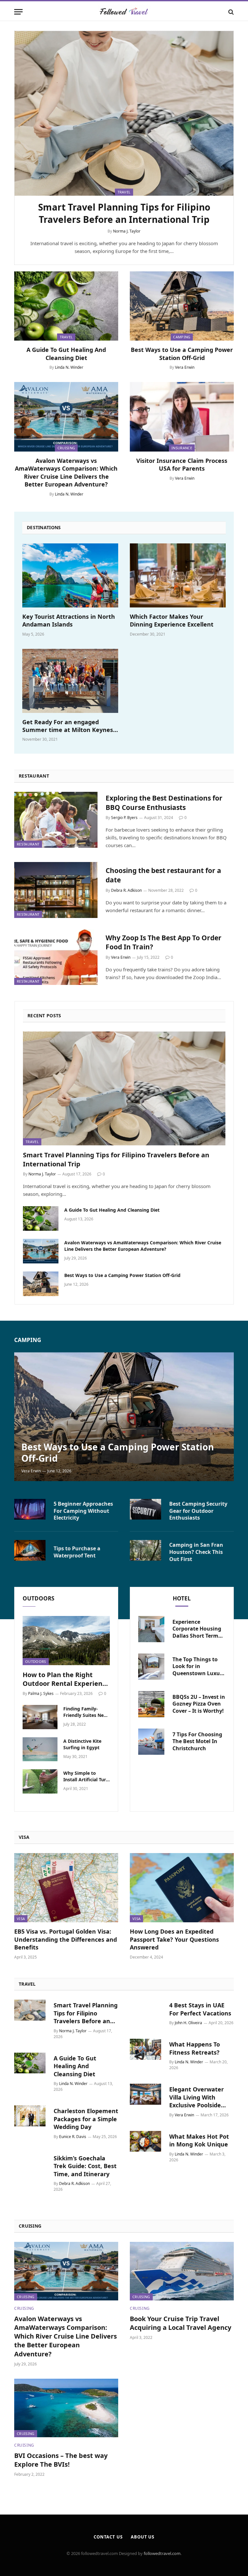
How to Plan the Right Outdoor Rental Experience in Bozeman (66, 1679)
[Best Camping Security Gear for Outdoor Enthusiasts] (145, 1509)
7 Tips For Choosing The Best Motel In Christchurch (197, 1742)
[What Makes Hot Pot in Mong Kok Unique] (145, 2141)
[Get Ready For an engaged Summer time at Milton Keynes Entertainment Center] (70, 681)
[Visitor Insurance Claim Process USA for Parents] (182, 417)
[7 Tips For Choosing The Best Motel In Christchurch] (151, 1742)
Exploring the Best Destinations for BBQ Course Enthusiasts (164, 803)
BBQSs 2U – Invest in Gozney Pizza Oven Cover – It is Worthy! (199, 1704)
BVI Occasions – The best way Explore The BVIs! (61, 2460)
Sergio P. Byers (124, 818)
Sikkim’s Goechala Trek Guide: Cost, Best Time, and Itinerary (85, 2166)
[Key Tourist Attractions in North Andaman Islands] (70, 575)
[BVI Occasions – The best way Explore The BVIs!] (66, 2408)
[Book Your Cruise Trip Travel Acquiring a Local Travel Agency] (182, 2271)
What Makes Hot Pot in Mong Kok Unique (199, 2140)
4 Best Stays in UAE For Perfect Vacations (200, 2009)
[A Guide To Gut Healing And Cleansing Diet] (66, 306)
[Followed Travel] (124, 12)
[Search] (230, 12)
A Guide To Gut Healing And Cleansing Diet (66, 354)
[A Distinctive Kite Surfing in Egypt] (40, 1749)
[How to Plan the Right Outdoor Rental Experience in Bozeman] (66, 1641)
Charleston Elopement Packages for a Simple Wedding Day (86, 2119)
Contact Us (108, 2537)
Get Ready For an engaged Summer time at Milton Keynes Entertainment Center (68, 726)
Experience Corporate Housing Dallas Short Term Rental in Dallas (197, 1629)
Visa (21, 1919)
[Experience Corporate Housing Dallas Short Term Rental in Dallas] (151, 1629)
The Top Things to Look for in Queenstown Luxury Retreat (199, 1667)
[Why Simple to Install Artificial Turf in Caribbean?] (40, 1781)
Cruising (66, 448)
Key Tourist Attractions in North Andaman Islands (69, 620)
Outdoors (36, 1661)
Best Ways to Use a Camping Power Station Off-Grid (182, 354)
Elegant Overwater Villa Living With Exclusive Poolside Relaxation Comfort (197, 2097)
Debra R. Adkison (126, 890)
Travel (66, 337)
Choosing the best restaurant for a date (163, 875)
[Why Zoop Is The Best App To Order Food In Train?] (56, 957)
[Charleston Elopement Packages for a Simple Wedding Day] (30, 2116)
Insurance (182, 448)
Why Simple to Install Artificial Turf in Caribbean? (85, 1776)
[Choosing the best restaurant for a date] (56, 890)
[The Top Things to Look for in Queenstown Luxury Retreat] (151, 1667)
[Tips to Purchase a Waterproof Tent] (30, 1550)
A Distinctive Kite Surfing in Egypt (82, 1744)
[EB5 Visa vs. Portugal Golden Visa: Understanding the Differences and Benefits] (66, 1888)
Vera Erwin (185, 367)
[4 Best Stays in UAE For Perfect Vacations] (145, 2010)
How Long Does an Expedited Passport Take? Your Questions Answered (174, 1939)
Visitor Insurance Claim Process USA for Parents (182, 464)
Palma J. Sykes (41, 1693)
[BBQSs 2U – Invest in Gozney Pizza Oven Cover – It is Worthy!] (151, 1704)
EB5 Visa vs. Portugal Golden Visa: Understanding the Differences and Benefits (66, 1939)
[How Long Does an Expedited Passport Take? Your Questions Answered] (182, 1888)
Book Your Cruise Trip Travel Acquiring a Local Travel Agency (181, 2323)
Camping (182, 337)
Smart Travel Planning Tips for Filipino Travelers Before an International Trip (124, 213)
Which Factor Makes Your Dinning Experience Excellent (172, 620)
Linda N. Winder (69, 367)
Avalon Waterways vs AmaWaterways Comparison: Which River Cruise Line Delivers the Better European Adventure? (66, 472)
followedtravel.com (162, 2553)
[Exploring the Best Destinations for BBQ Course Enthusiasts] (56, 820)
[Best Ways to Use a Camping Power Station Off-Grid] (182, 306)
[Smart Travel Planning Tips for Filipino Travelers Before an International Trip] (124, 113)
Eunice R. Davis (73, 2137)
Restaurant (28, 844)
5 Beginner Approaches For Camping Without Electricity (83, 1511)
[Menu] (18, 12)
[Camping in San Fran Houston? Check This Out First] (145, 1550)
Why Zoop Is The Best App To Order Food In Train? (164, 942)
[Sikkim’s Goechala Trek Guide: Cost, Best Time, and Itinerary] (30, 2163)
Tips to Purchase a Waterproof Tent (77, 1552)
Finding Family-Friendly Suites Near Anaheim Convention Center (86, 1712)
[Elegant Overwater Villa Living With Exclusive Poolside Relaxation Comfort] (145, 2094)
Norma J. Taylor (127, 231)
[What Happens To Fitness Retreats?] (145, 2049)
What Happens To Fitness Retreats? (195, 2048)
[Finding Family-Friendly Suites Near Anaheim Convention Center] (40, 1717)
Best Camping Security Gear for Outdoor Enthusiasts (198, 1511)
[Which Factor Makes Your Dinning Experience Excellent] (178, 575)
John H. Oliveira (188, 2023)
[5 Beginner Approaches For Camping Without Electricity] (30, 1509)
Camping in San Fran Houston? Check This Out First (196, 1552)
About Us (143, 2537)
